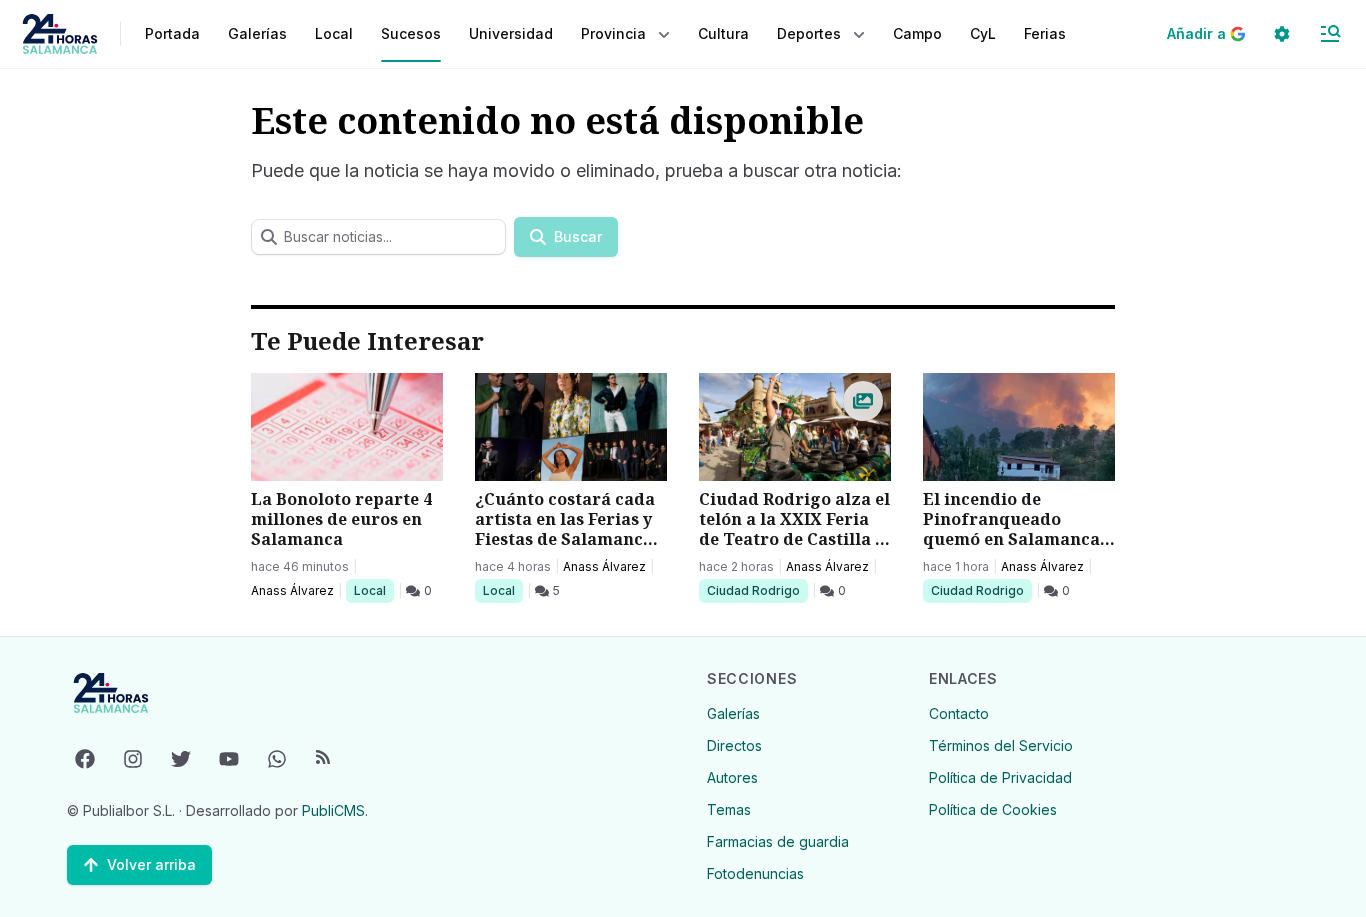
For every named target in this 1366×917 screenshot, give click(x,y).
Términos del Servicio (1001, 745)
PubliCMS (333, 810)
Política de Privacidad (1000, 777)
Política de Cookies (993, 809)
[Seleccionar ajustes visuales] (1282, 34)
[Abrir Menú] (1330, 34)
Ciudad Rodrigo (753, 590)
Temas (729, 809)
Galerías (257, 33)
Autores (732, 777)
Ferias (1045, 33)
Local (373, 590)
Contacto (959, 713)
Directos (734, 745)
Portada (172, 33)
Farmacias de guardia (778, 841)
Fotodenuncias (755, 873)
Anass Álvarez (292, 590)
